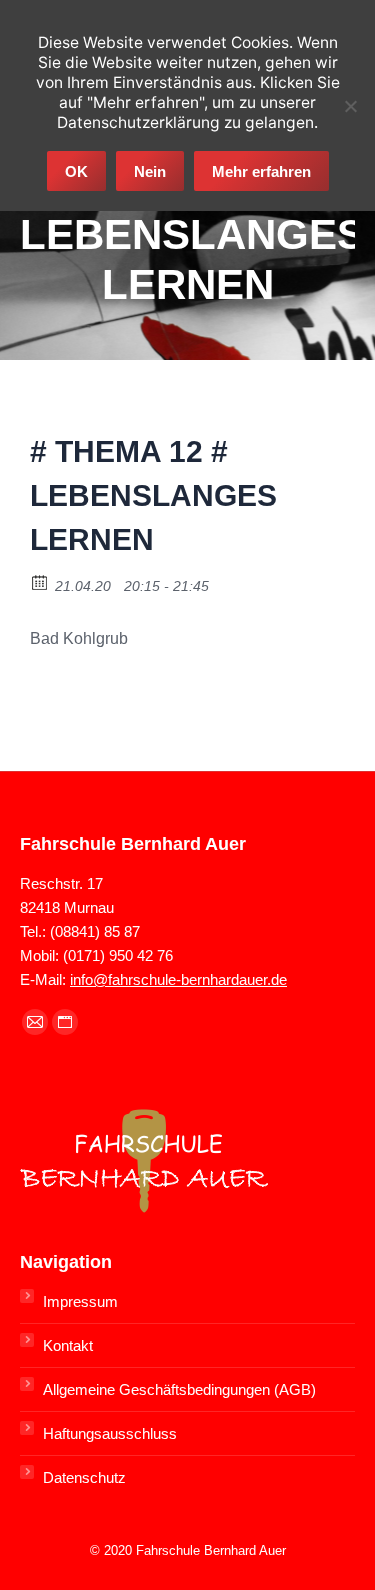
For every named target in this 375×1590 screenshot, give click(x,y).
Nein (150, 171)
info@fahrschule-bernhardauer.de (178, 979)
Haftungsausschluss (110, 1433)
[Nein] (350, 106)
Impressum (80, 1301)
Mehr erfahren (261, 171)
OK (76, 171)
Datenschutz (84, 1477)
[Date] (40, 581)
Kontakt (68, 1345)
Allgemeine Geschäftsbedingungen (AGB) (179, 1389)
